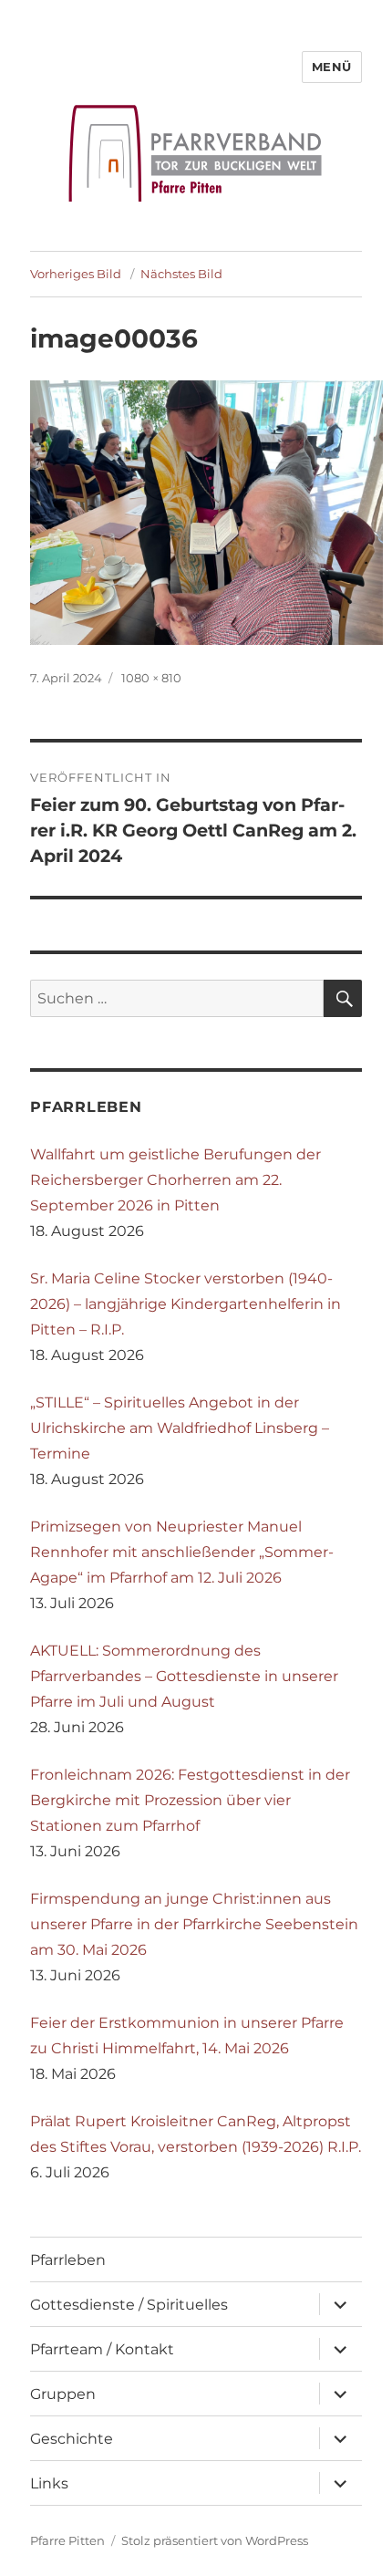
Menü (332, 67)
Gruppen (63, 2394)
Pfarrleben (68, 2260)
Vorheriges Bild (76, 274)
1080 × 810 (151, 678)
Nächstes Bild (181, 274)
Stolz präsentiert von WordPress (215, 2540)
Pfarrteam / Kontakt (102, 2349)
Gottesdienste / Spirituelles (129, 2305)
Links (49, 2483)
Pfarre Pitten (67, 2540)
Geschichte (72, 2439)
